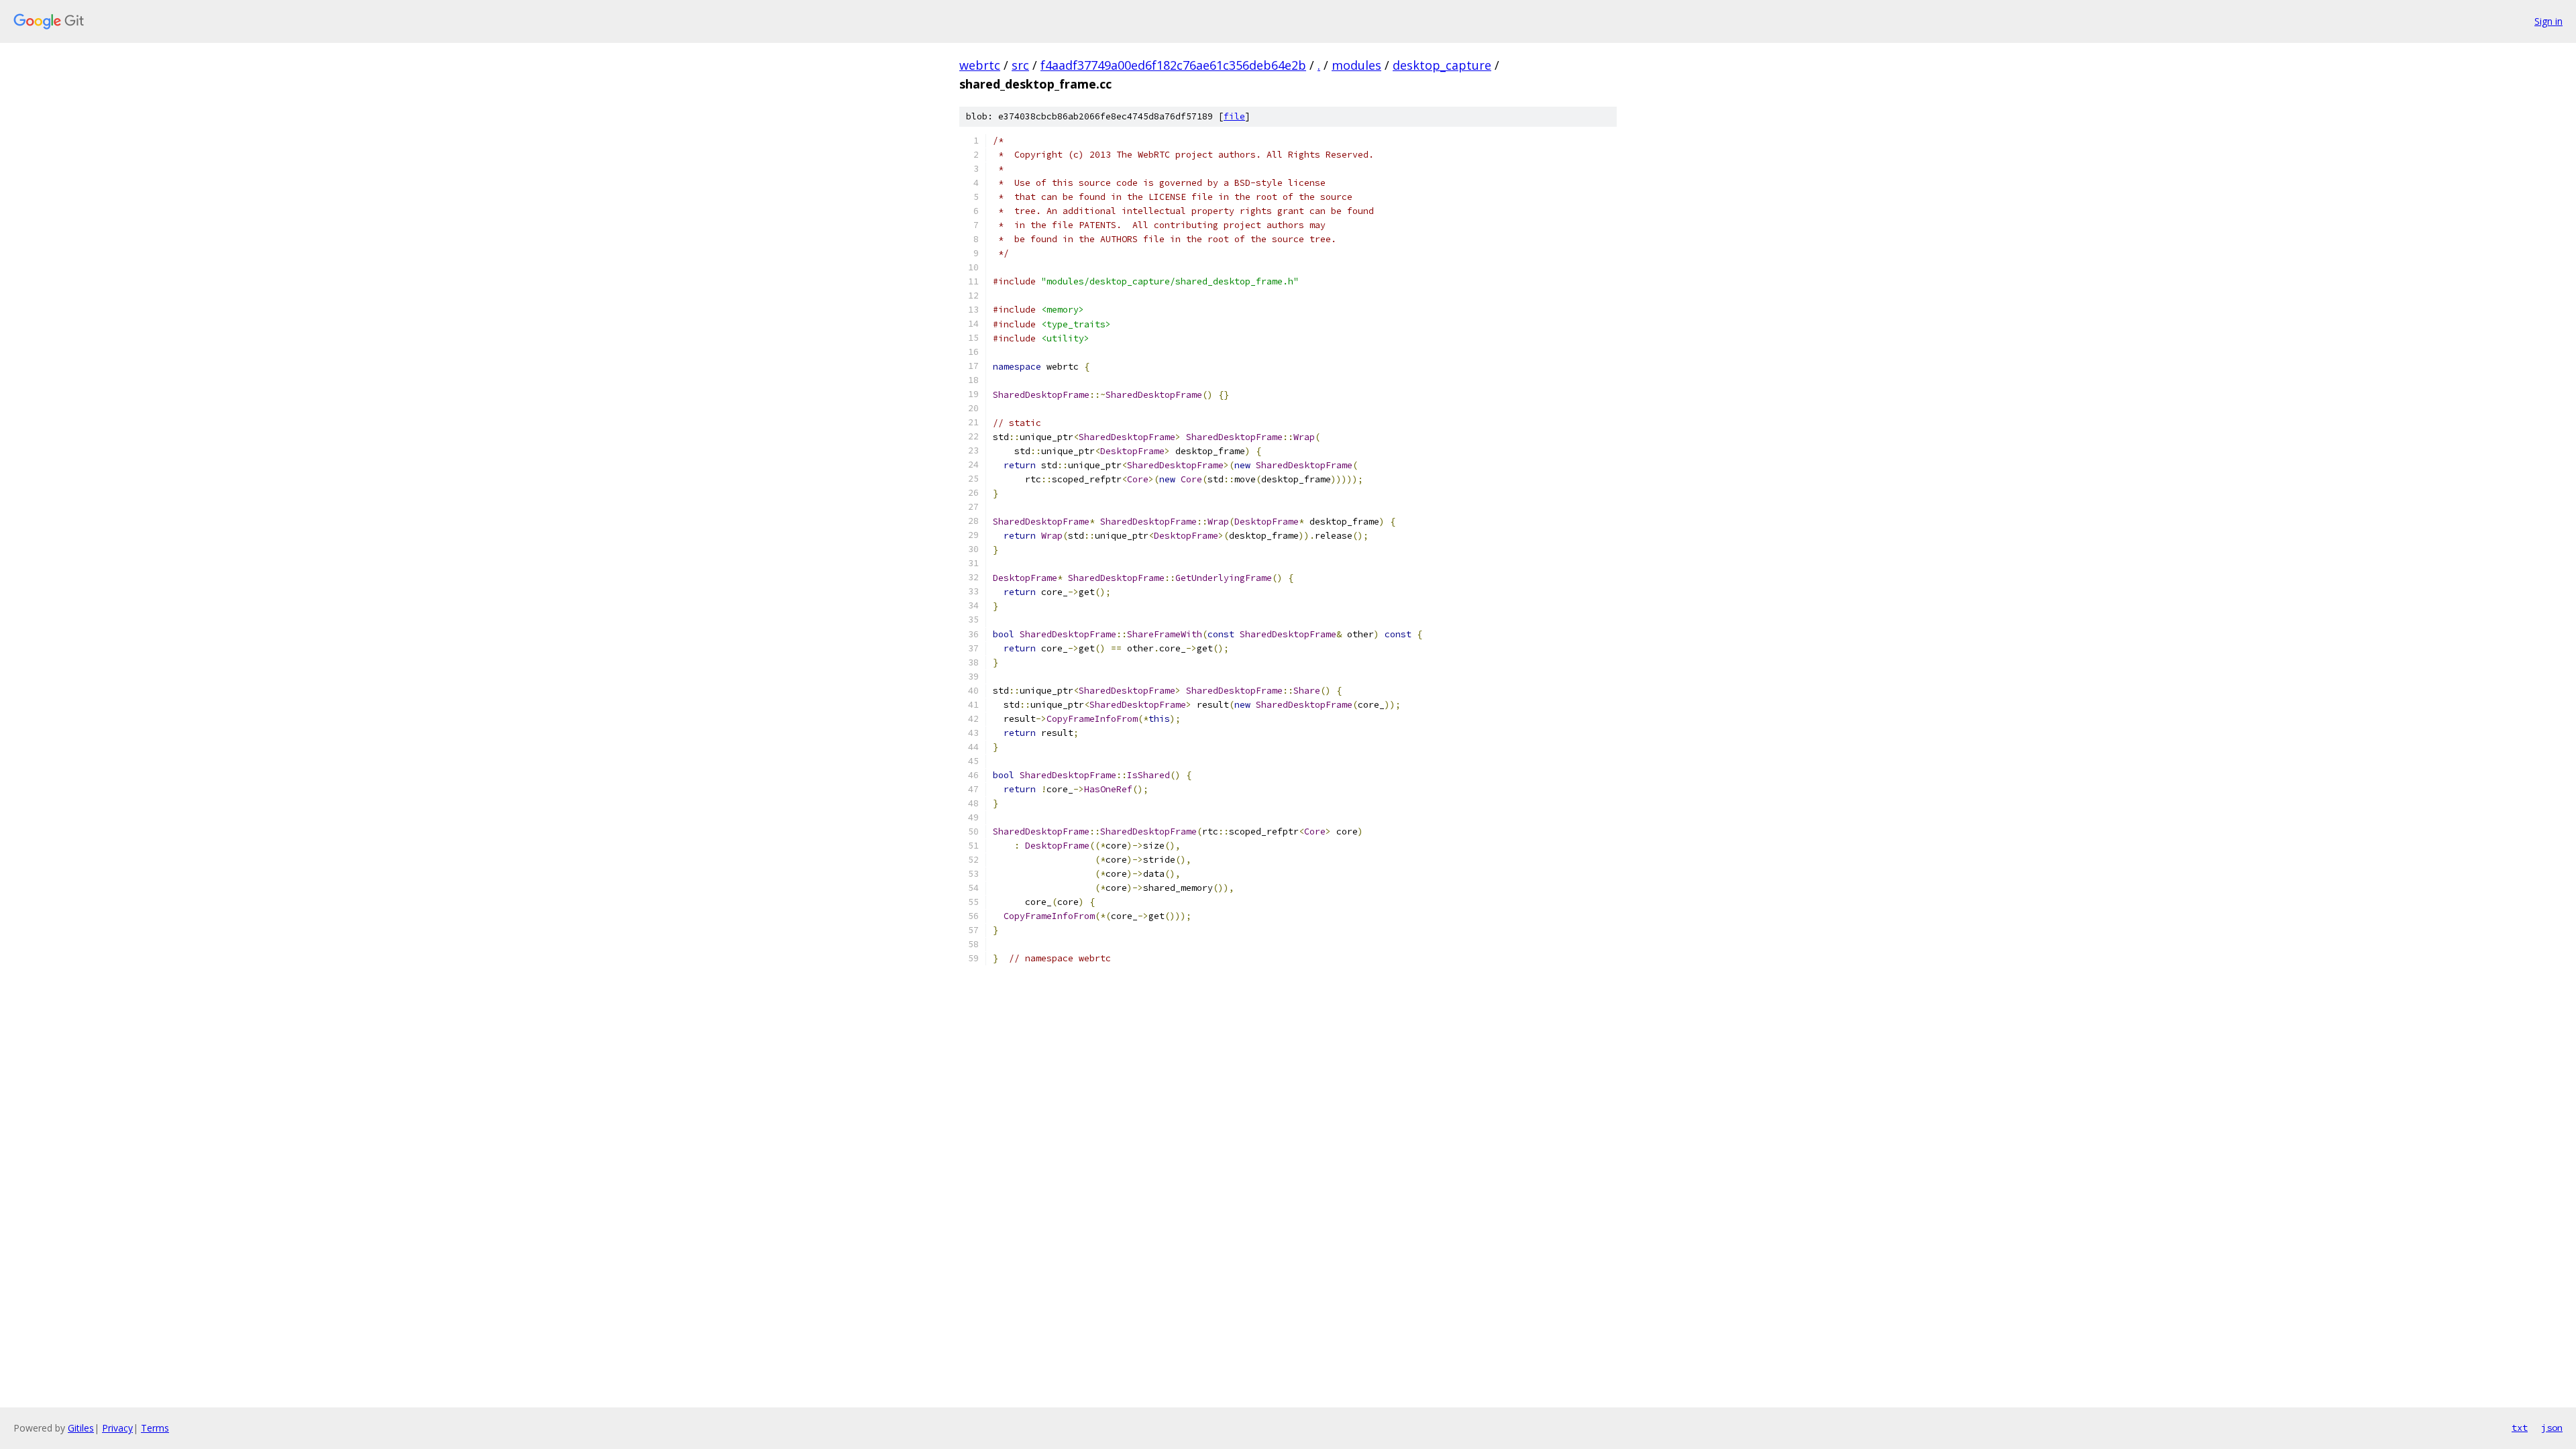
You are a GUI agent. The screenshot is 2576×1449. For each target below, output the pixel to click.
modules (1356, 65)
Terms (155, 1428)
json (2552, 1428)
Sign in (2548, 21)
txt (2520, 1428)
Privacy (117, 1428)
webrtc (980, 65)
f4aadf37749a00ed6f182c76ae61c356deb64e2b (1173, 65)
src (1020, 65)
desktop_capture (1442, 65)
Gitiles (81, 1428)
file (1234, 116)
